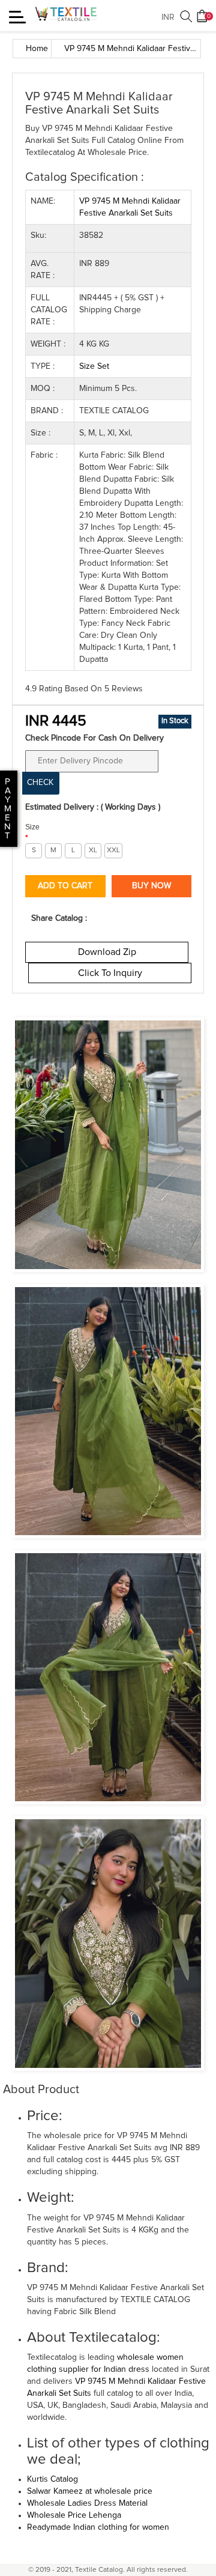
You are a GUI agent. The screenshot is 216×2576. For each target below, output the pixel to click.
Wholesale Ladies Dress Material (87, 2503)
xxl (113, 850)
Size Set (94, 366)
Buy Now (151, 886)
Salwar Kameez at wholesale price (90, 2491)
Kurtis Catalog (52, 2479)
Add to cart (65, 886)
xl (93, 850)
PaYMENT (8, 809)
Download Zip (107, 952)
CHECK (40, 783)
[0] (202, 20)
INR (168, 17)
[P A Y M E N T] (1, 836)
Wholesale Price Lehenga (74, 2515)
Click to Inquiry (110, 973)
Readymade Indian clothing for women (98, 2527)
